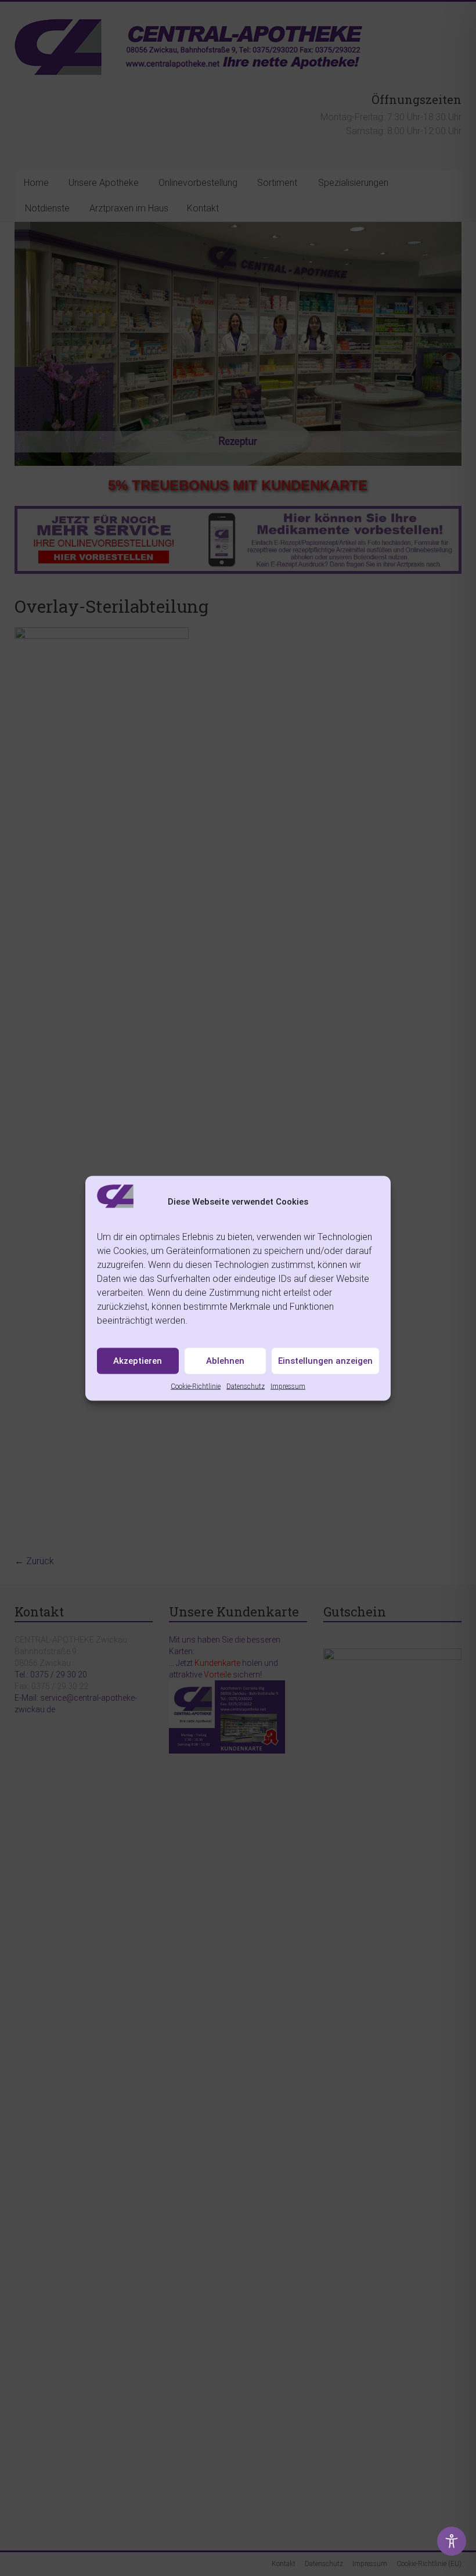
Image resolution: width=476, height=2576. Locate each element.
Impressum (288, 1386)
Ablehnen (225, 1361)
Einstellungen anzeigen (325, 1361)
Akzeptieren (138, 1361)
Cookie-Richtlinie (196, 1386)
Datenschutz (246, 1386)
